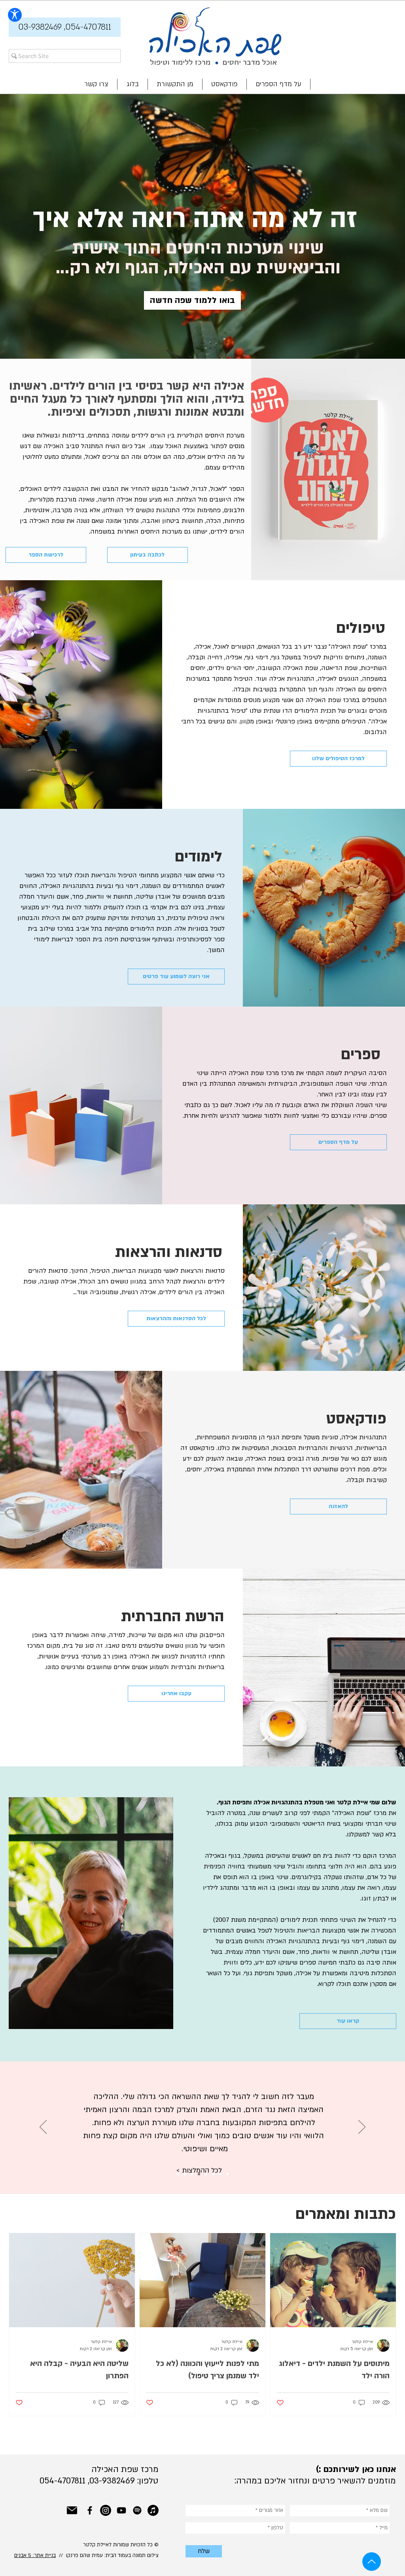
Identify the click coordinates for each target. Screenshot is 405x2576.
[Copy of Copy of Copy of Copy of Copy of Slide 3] (213, 2174)
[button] (65, 27)
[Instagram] (106, 2510)
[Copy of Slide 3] (185, 2174)
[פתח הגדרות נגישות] (15, 15)
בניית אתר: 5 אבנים (35, 2555)
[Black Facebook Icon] (90, 2510)
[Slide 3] (178, 2174)
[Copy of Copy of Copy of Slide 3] (199, 2174)
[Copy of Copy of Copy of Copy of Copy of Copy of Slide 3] (220, 2174)
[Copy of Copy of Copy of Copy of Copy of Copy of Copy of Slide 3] (227, 2174)
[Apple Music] (153, 2510)
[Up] (372, 2562)
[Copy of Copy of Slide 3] (192, 2174)
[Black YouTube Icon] (121, 2510)
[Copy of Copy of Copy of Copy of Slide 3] (206, 2174)
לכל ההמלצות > (199, 2157)
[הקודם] (43, 2127)
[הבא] (362, 2127)
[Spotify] (137, 2510)
